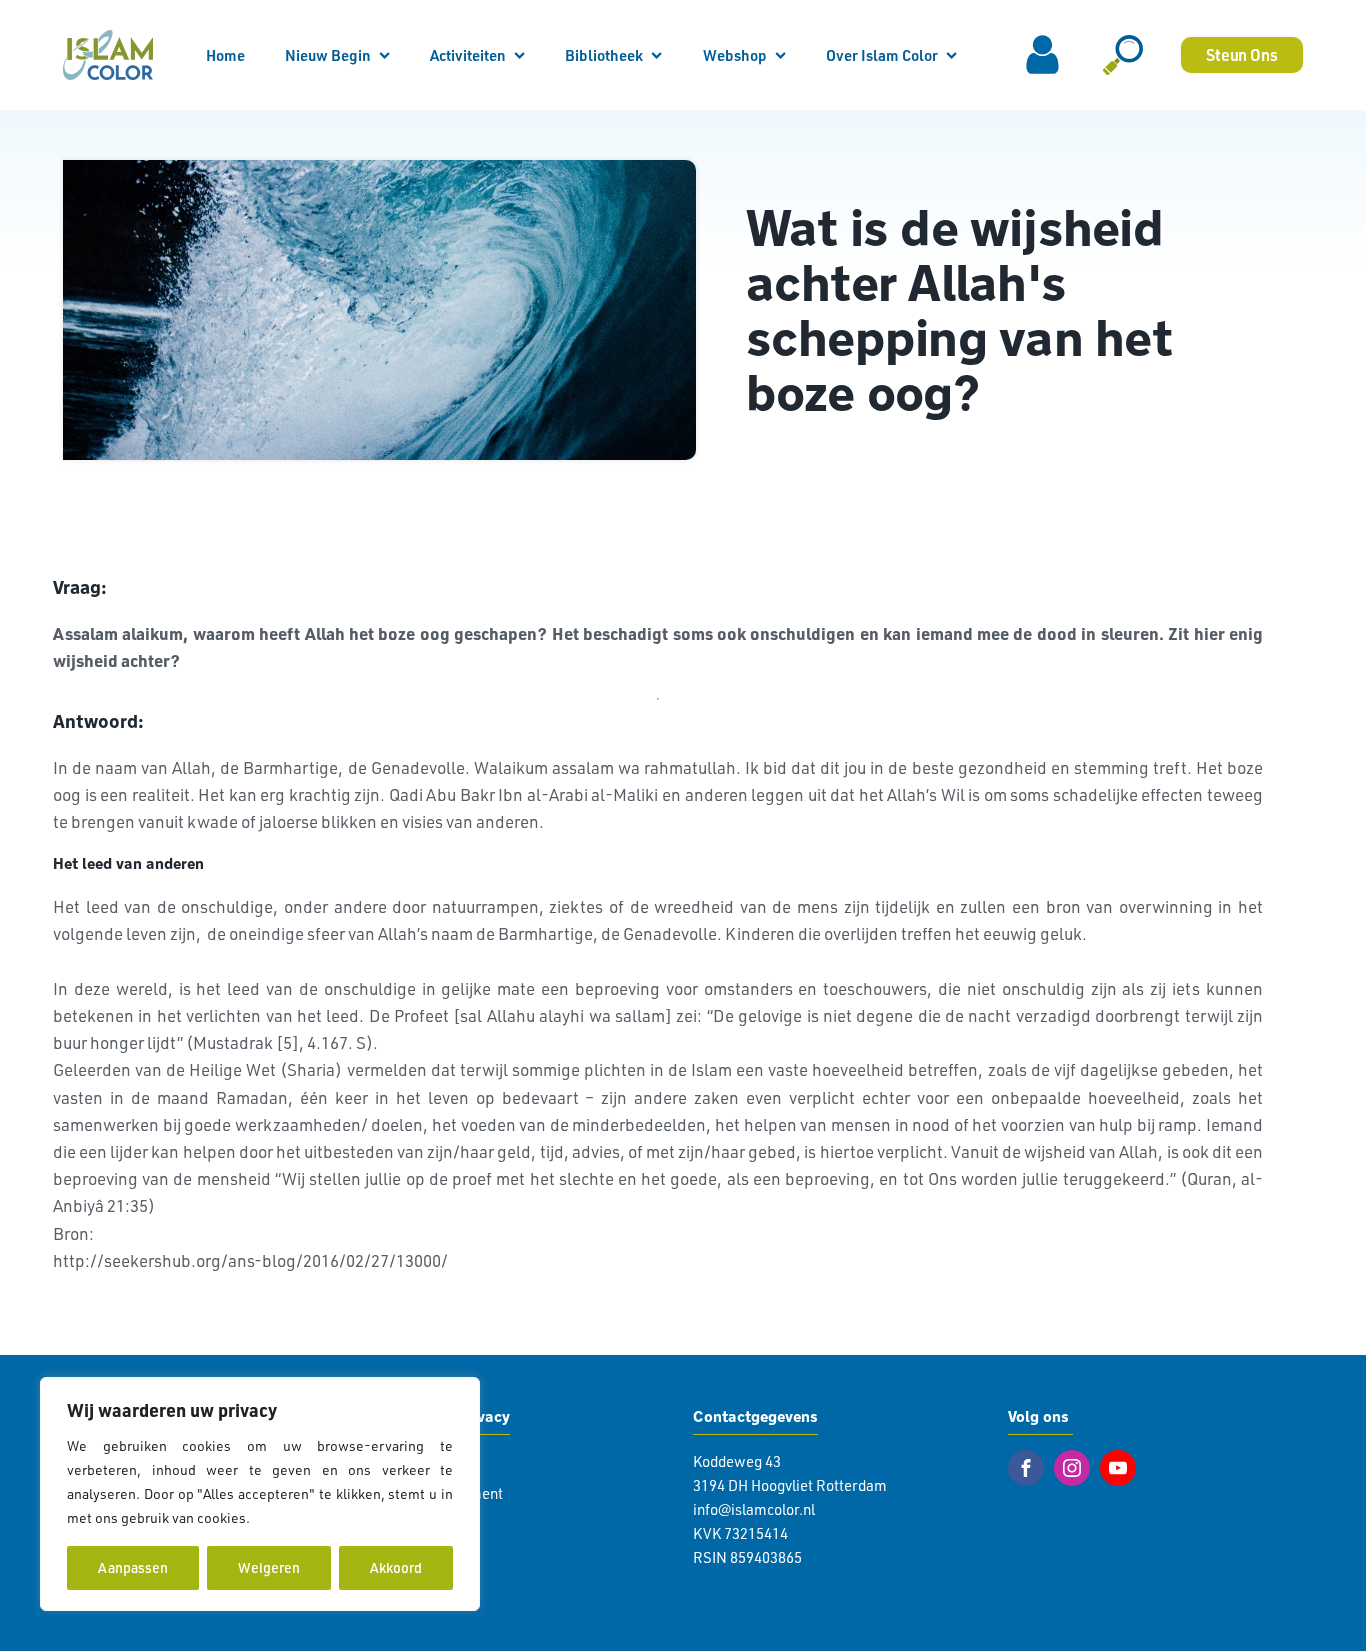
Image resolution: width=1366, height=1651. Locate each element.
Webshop (735, 55)
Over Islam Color (882, 55)
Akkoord (396, 1567)
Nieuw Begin (328, 55)
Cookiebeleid (296, 1517)
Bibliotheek (604, 55)
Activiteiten (468, 55)
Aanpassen (133, 1567)
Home (225, 55)
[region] (260, 1494)
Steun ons (1242, 54)
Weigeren (269, 1567)
